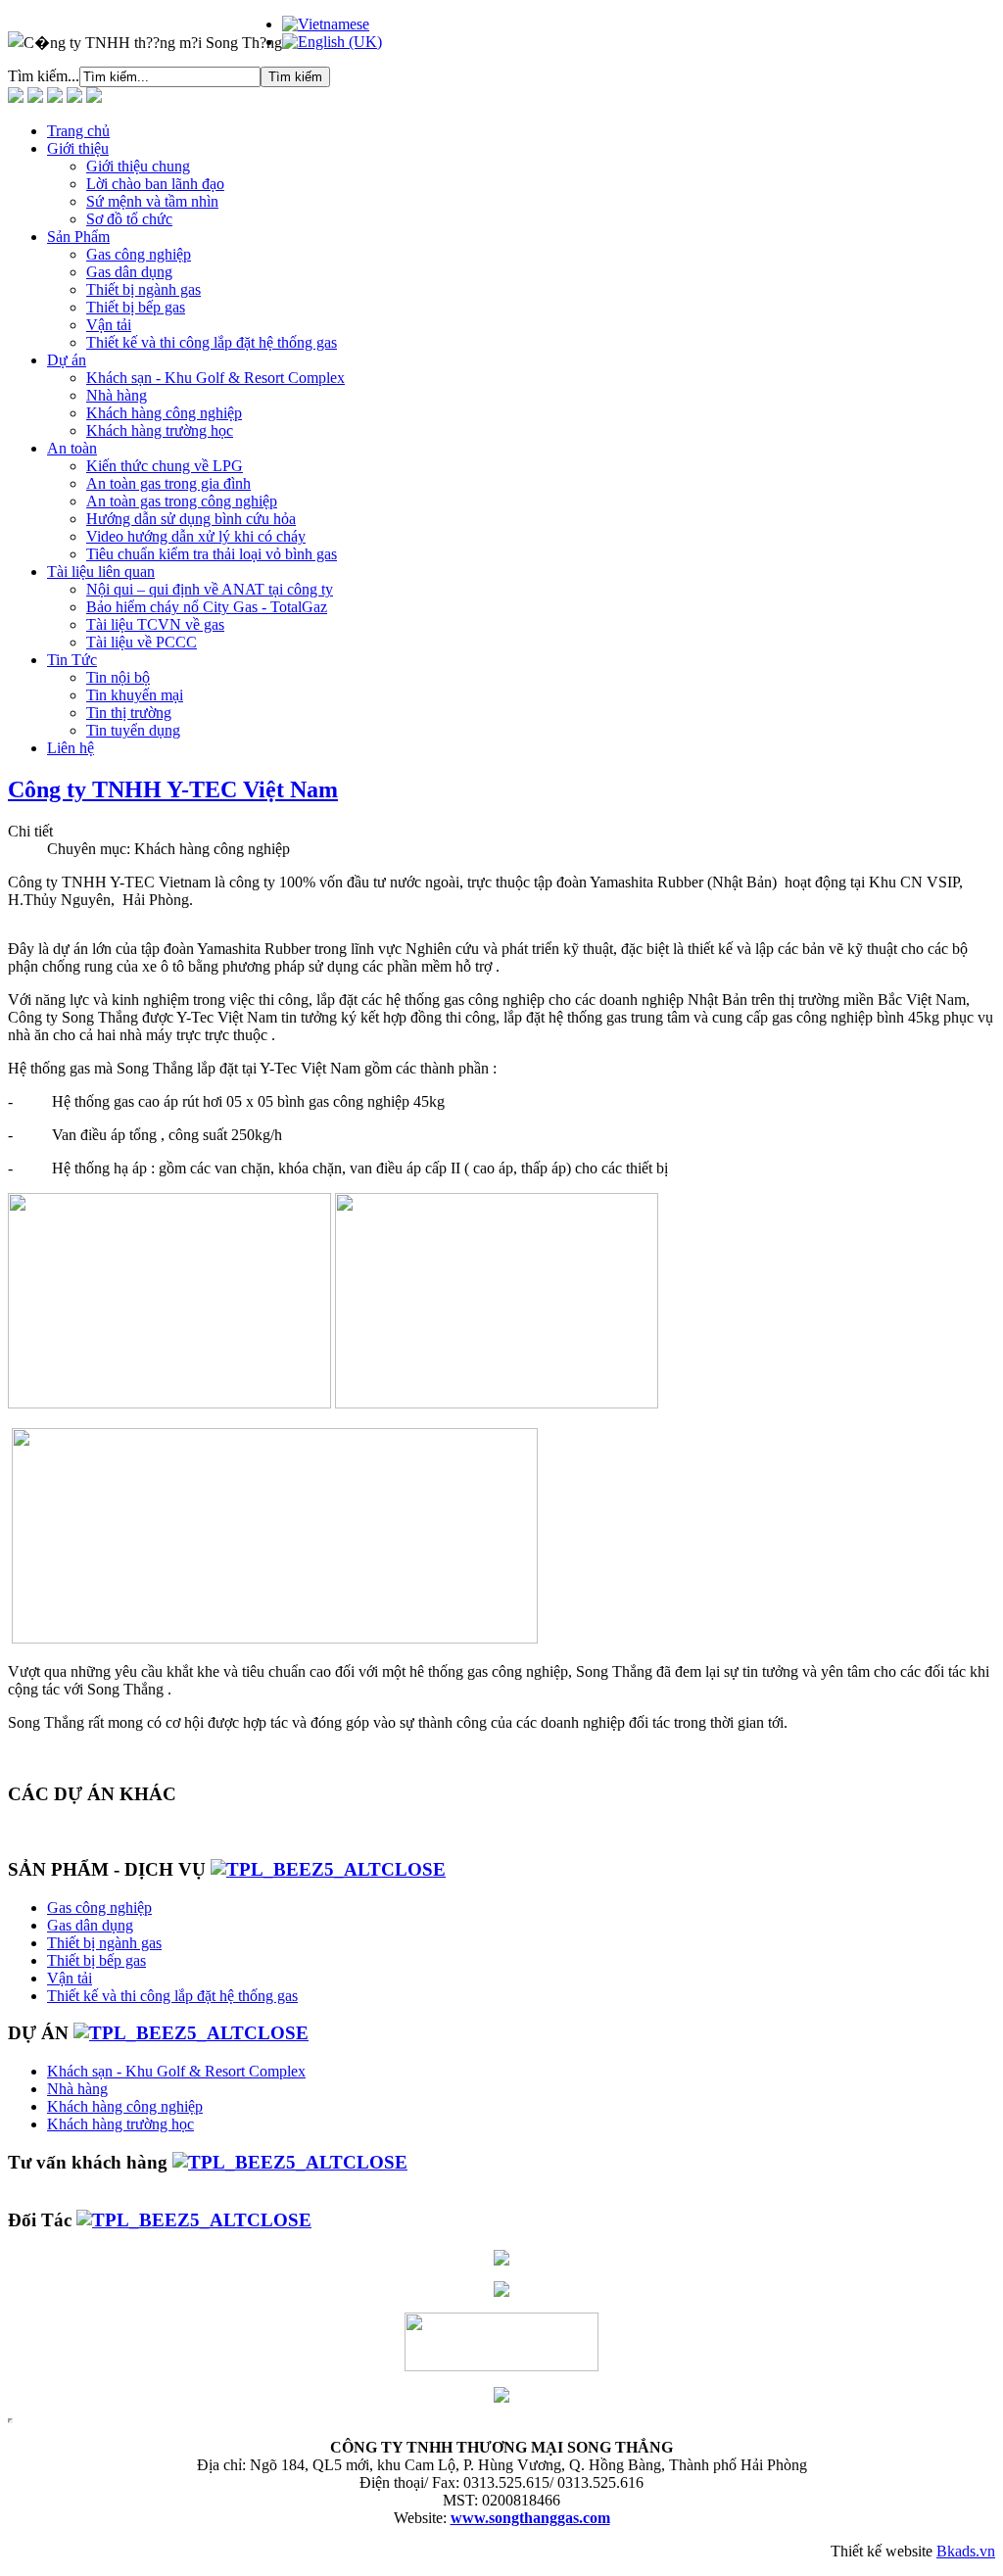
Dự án (67, 360)
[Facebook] (16, 97)
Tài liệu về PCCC (142, 642)
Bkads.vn (966, 2551)
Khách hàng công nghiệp (164, 413)
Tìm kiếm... (44, 76)
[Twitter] (35, 97)
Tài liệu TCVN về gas (155, 624)
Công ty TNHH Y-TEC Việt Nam (173, 789)
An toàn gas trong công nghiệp (182, 501)
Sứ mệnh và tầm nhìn (152, 201)
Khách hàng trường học (160, 430)
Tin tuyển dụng (133, 730)
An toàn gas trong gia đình (168, 483)
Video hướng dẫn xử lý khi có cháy (196, 536)
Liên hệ (71, 748)
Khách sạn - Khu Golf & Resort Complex (215, 378)
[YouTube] (94, 97)
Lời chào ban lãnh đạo (155, 184)
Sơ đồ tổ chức (129, 219)
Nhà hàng (117, 395)
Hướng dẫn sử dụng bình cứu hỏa (191, 519)
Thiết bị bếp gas (136, 307)
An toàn (72, 448)
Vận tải (109, 325)
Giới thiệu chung (138, 166)
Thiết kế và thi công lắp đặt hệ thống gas (212, 342)
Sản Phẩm (78, 237)
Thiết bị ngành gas (143, 289)
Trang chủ (78, 131)
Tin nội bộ (118, 677)
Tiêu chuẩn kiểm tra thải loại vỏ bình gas (212, 554)
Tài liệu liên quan (101, 572)
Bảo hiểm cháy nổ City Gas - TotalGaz (207, 607)
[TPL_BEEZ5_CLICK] (328, 1869)
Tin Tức (72, 660)
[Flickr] (55, 97)
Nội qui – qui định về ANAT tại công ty (210, 589)
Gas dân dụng (129, 272)
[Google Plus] (74, 97)
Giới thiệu (78, 148)
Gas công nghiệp (139, 254)
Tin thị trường (129, 713)
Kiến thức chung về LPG (165, 466)
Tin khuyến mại (135, 695)
